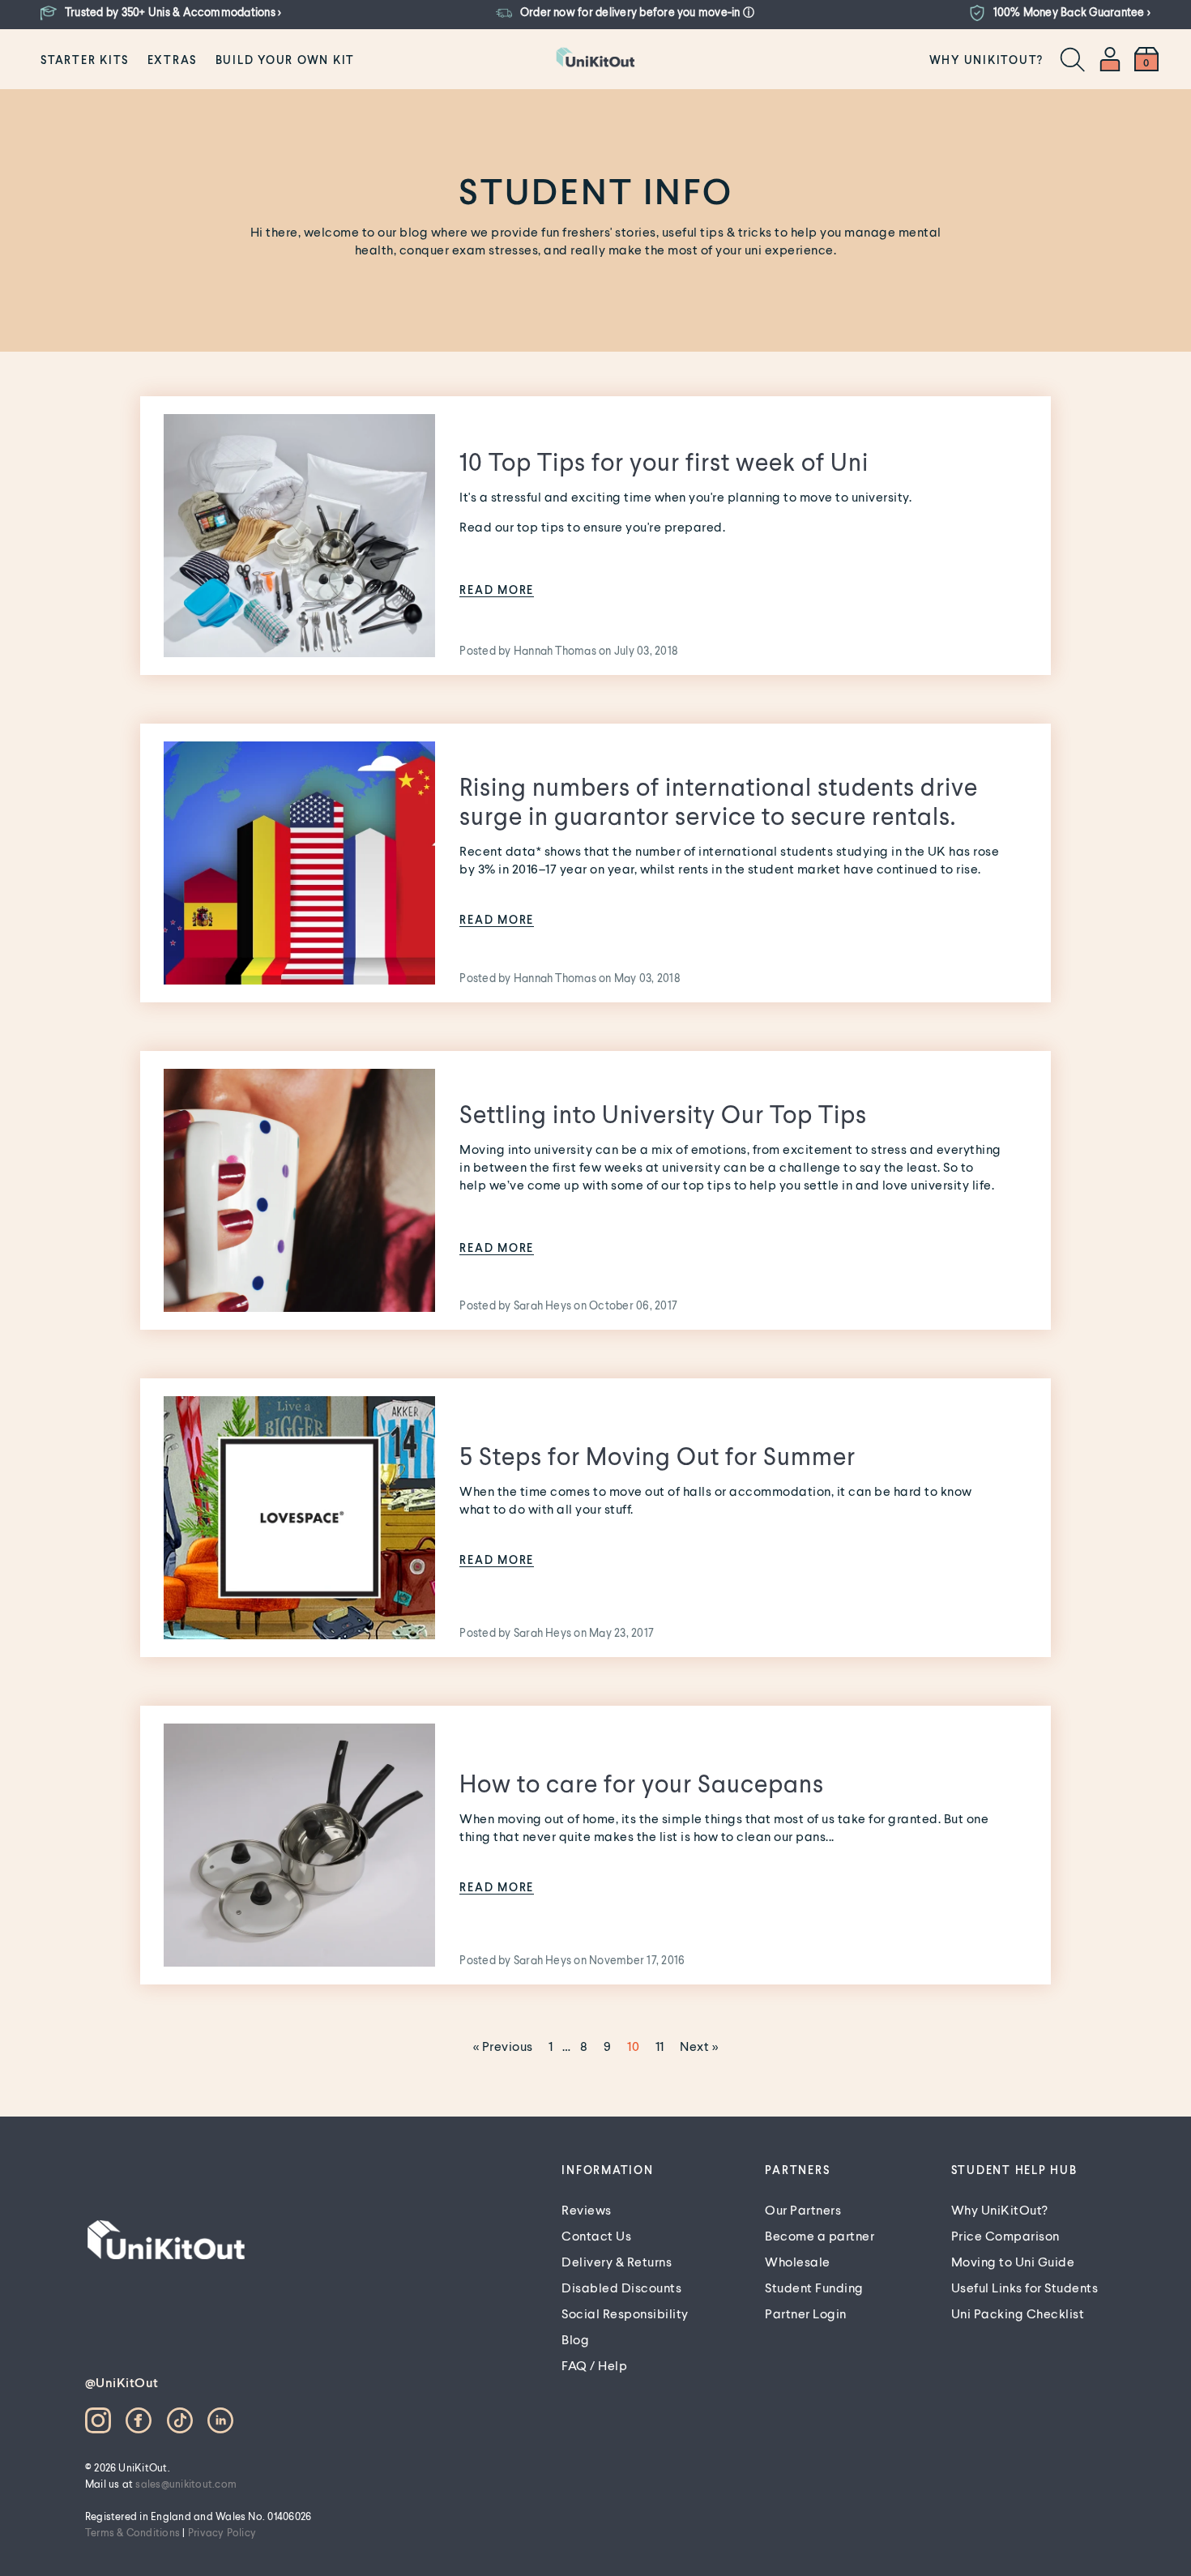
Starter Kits (85, 60)
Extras (173, 60)
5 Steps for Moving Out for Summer (657, 1455)
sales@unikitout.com (186, 2484)
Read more (497, 590)
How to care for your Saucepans (642, 1783)
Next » (699, 2046)
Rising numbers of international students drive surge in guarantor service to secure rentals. (719, 801)
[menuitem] (85, 59)
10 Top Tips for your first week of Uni (664, 461)
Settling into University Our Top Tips (663, 1113)
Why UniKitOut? (987, 60)
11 (660, 2046)
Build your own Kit (286, 60)
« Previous (503, 2046)
